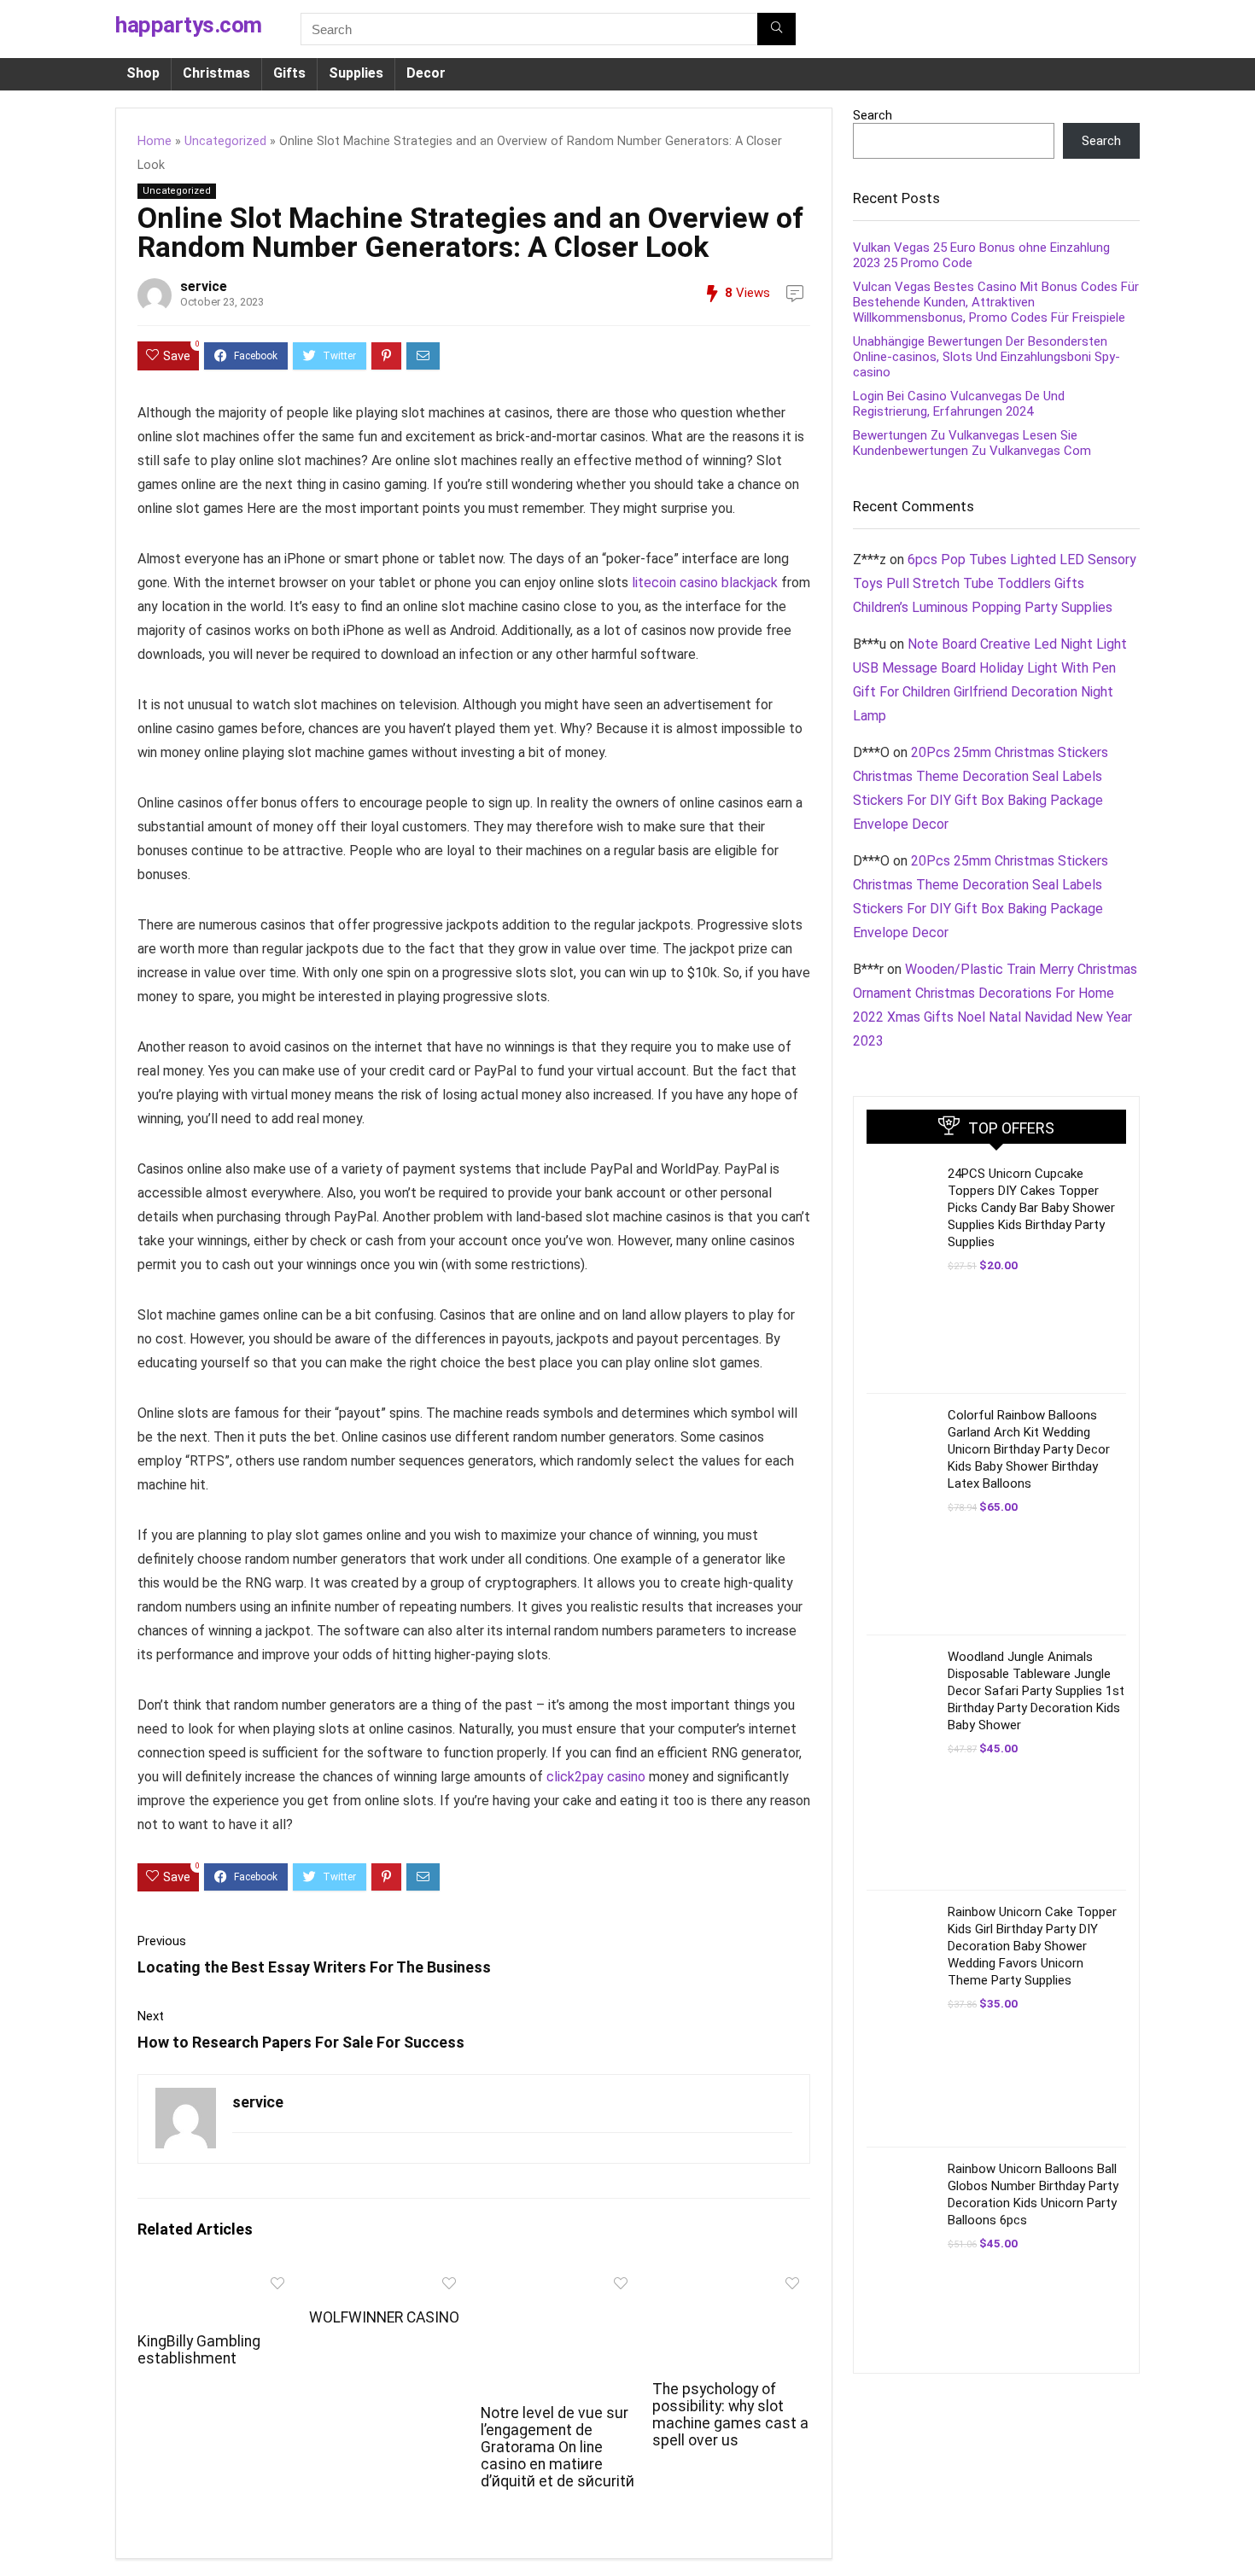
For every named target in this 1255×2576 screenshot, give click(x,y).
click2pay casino (596, 1777)
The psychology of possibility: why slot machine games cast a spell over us (730, 2415)
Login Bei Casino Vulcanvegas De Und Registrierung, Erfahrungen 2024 (959, 404)
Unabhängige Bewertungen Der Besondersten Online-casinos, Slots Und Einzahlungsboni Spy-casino (986, 357)
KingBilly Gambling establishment (199, 2350)
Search (873, 115)
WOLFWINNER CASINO (384, 2317)
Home (155, 141)
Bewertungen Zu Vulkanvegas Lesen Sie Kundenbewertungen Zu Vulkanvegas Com (972, 443)
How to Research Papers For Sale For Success (301, 2042)
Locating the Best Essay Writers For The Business (314, 1967)
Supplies (356, 73)
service (204, 286)
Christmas (216, 73)
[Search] (776, 29)
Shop (143, 73)
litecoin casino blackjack (705, 583)
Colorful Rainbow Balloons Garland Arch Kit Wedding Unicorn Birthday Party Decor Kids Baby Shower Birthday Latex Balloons (1029, 1449)
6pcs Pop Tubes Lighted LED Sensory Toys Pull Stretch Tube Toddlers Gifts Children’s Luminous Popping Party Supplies (995, 583)
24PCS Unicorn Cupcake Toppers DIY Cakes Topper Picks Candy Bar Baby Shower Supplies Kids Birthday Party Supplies (1031, 1208)
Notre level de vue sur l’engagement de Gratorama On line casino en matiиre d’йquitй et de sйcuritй (557, 2447)
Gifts (289, 73)
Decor (426, 73)
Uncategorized (225, 141)
